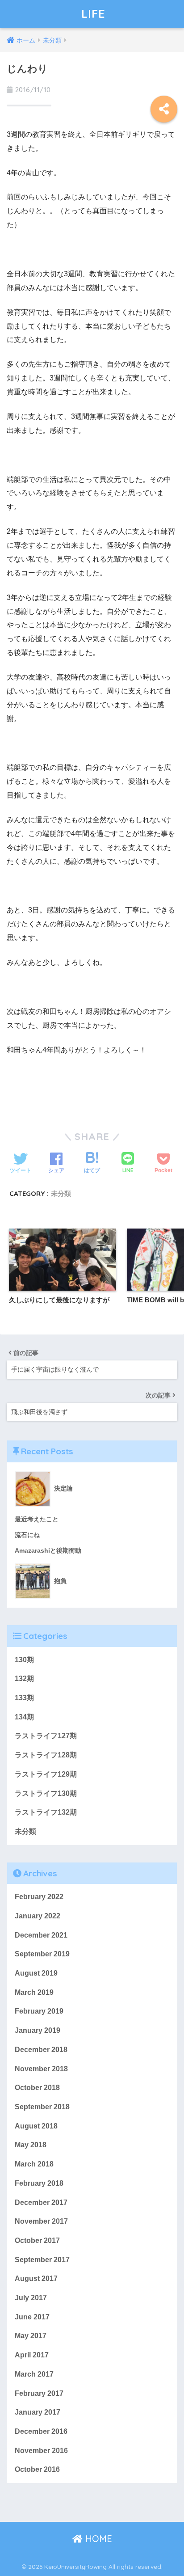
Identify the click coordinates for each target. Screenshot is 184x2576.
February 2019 (39, 2011)
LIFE (93, 14)
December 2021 (41, 1935)
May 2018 (31, 2145)
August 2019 (36, 1973)
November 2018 (41, 2069)
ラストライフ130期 (46, 1793)
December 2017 (41, 2202)
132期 (24, 1679)
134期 (24, 1717)
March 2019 (34, 1992)
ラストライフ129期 (46, 1774)
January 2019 (38, 2030)
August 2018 (36, 2126)
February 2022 (39, 1897)
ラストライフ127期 (46, 1736)
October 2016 (37, 2469)
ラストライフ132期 (46, 1812)
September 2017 (42, 2260)
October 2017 (37, 2240)
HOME (97, 2539)
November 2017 (41, 2221)
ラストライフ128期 (46, 1755)
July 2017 (31, 2298)
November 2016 (41, 2451)
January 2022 (38, 1916)
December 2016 (41, 2431)
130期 (24, 1660)
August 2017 (36, 2278)
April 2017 (32, 2355)
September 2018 (42, 2107)
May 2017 (31, 2336)
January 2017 (38, 2412)
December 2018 (41, 2050)
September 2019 (42, 1954)
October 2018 (37, 2088)
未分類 (61, 1193)
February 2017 (39, 2393)
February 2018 (39, 2183)
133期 (24, 1698)
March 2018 (34, 2164)
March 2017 (34, 2374)
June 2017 (32, 2317)
